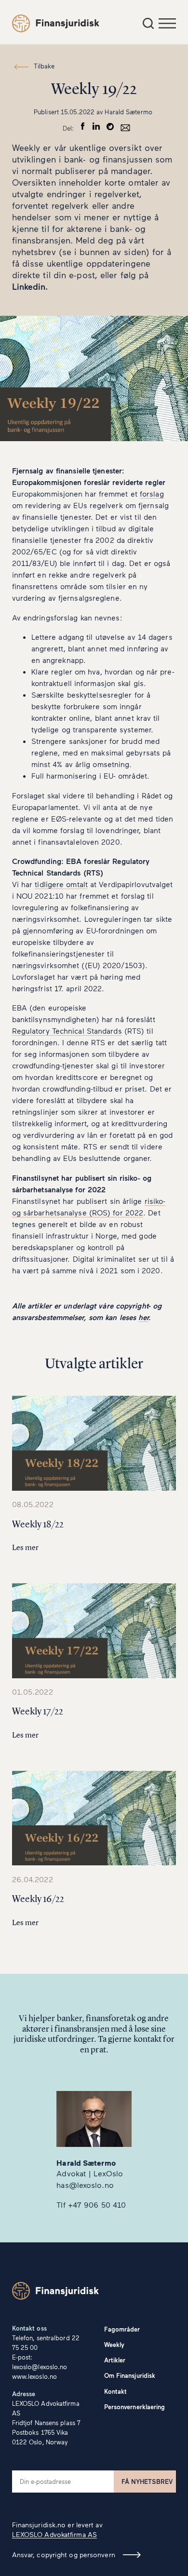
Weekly (114, 2345)
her (143, 1317)
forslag (152, 493)
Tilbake (44, 66)
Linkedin (29, 286)
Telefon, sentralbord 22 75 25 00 (46, 2343)
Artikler (115, 2360)
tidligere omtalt (61, 884)
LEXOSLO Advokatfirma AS (54, 2534)
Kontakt (116, 2391)
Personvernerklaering (135, 2407)
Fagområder (122, 2329)
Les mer (26, 1547)
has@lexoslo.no (85, 2185)
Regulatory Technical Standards (67, 1031)
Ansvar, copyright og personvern (64, 2555)
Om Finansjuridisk (130, 2375)
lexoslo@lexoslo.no (40, 2367)
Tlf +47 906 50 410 (91, 2205)
